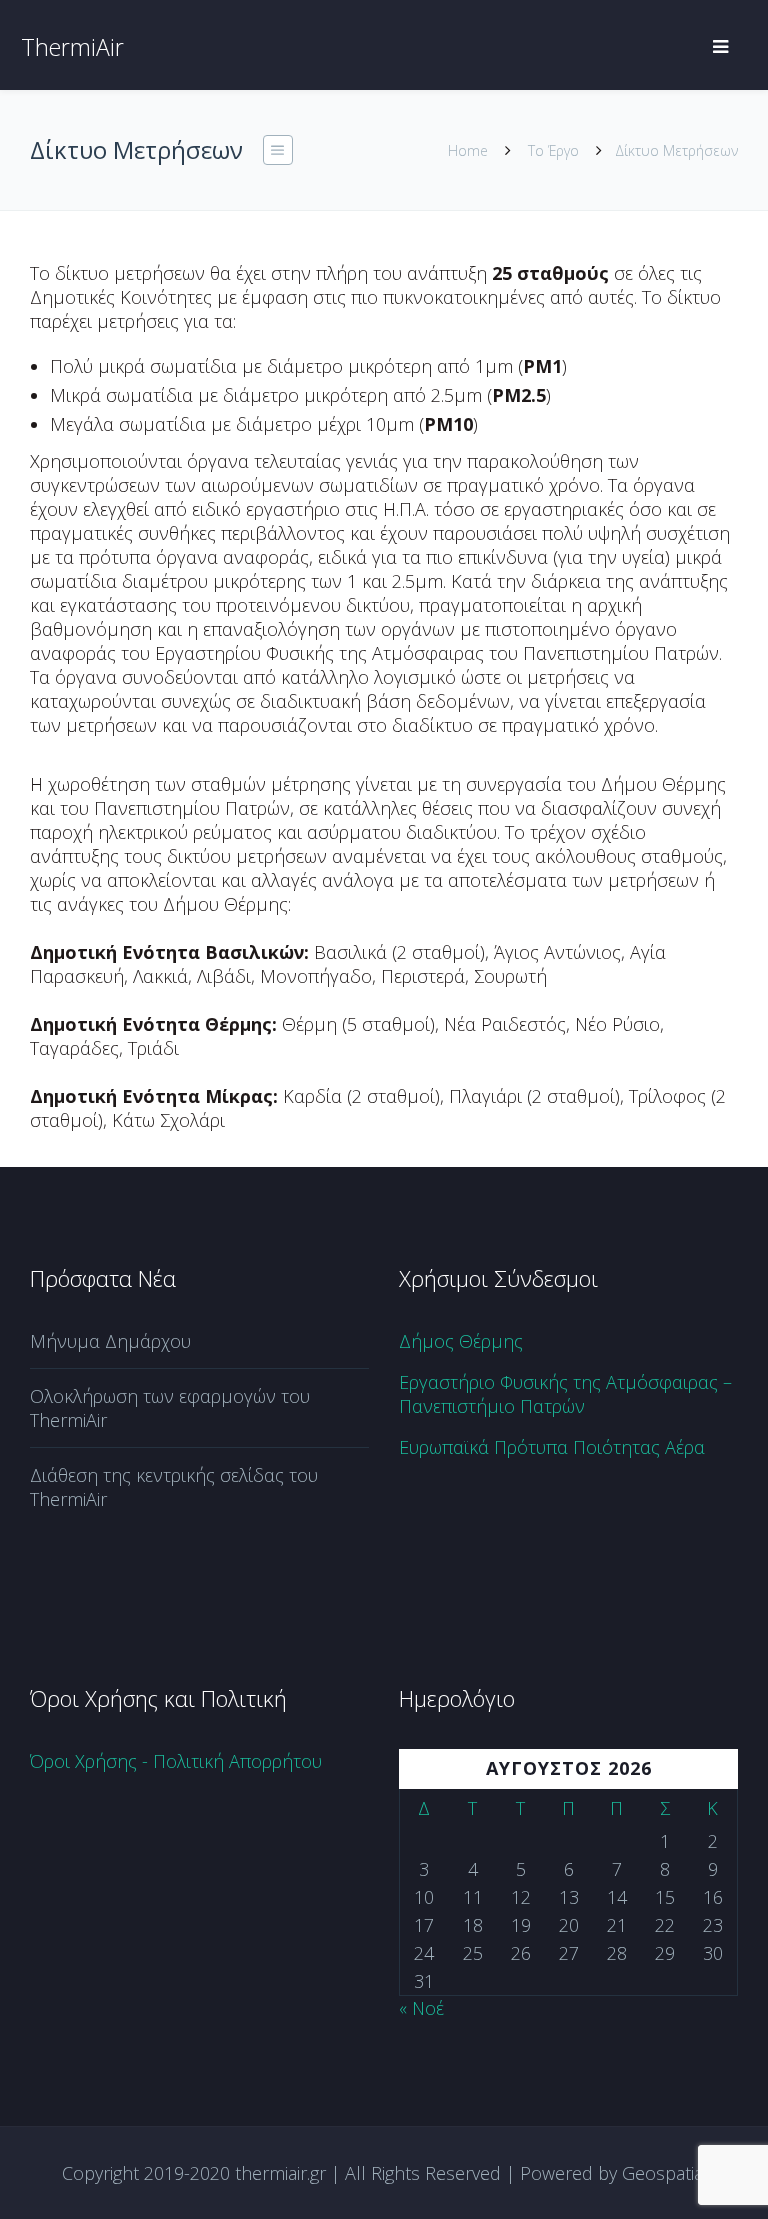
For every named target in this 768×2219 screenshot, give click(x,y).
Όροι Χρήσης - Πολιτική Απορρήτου (176, 1761)
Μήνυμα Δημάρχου (110, 1341)
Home (468, 150)
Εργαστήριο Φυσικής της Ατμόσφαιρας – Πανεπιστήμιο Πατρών (565, 1394)
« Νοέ (421, 2008)
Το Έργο (553, 150)
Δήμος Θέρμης (461, 1341)
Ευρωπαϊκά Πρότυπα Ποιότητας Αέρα (552, 1447)
